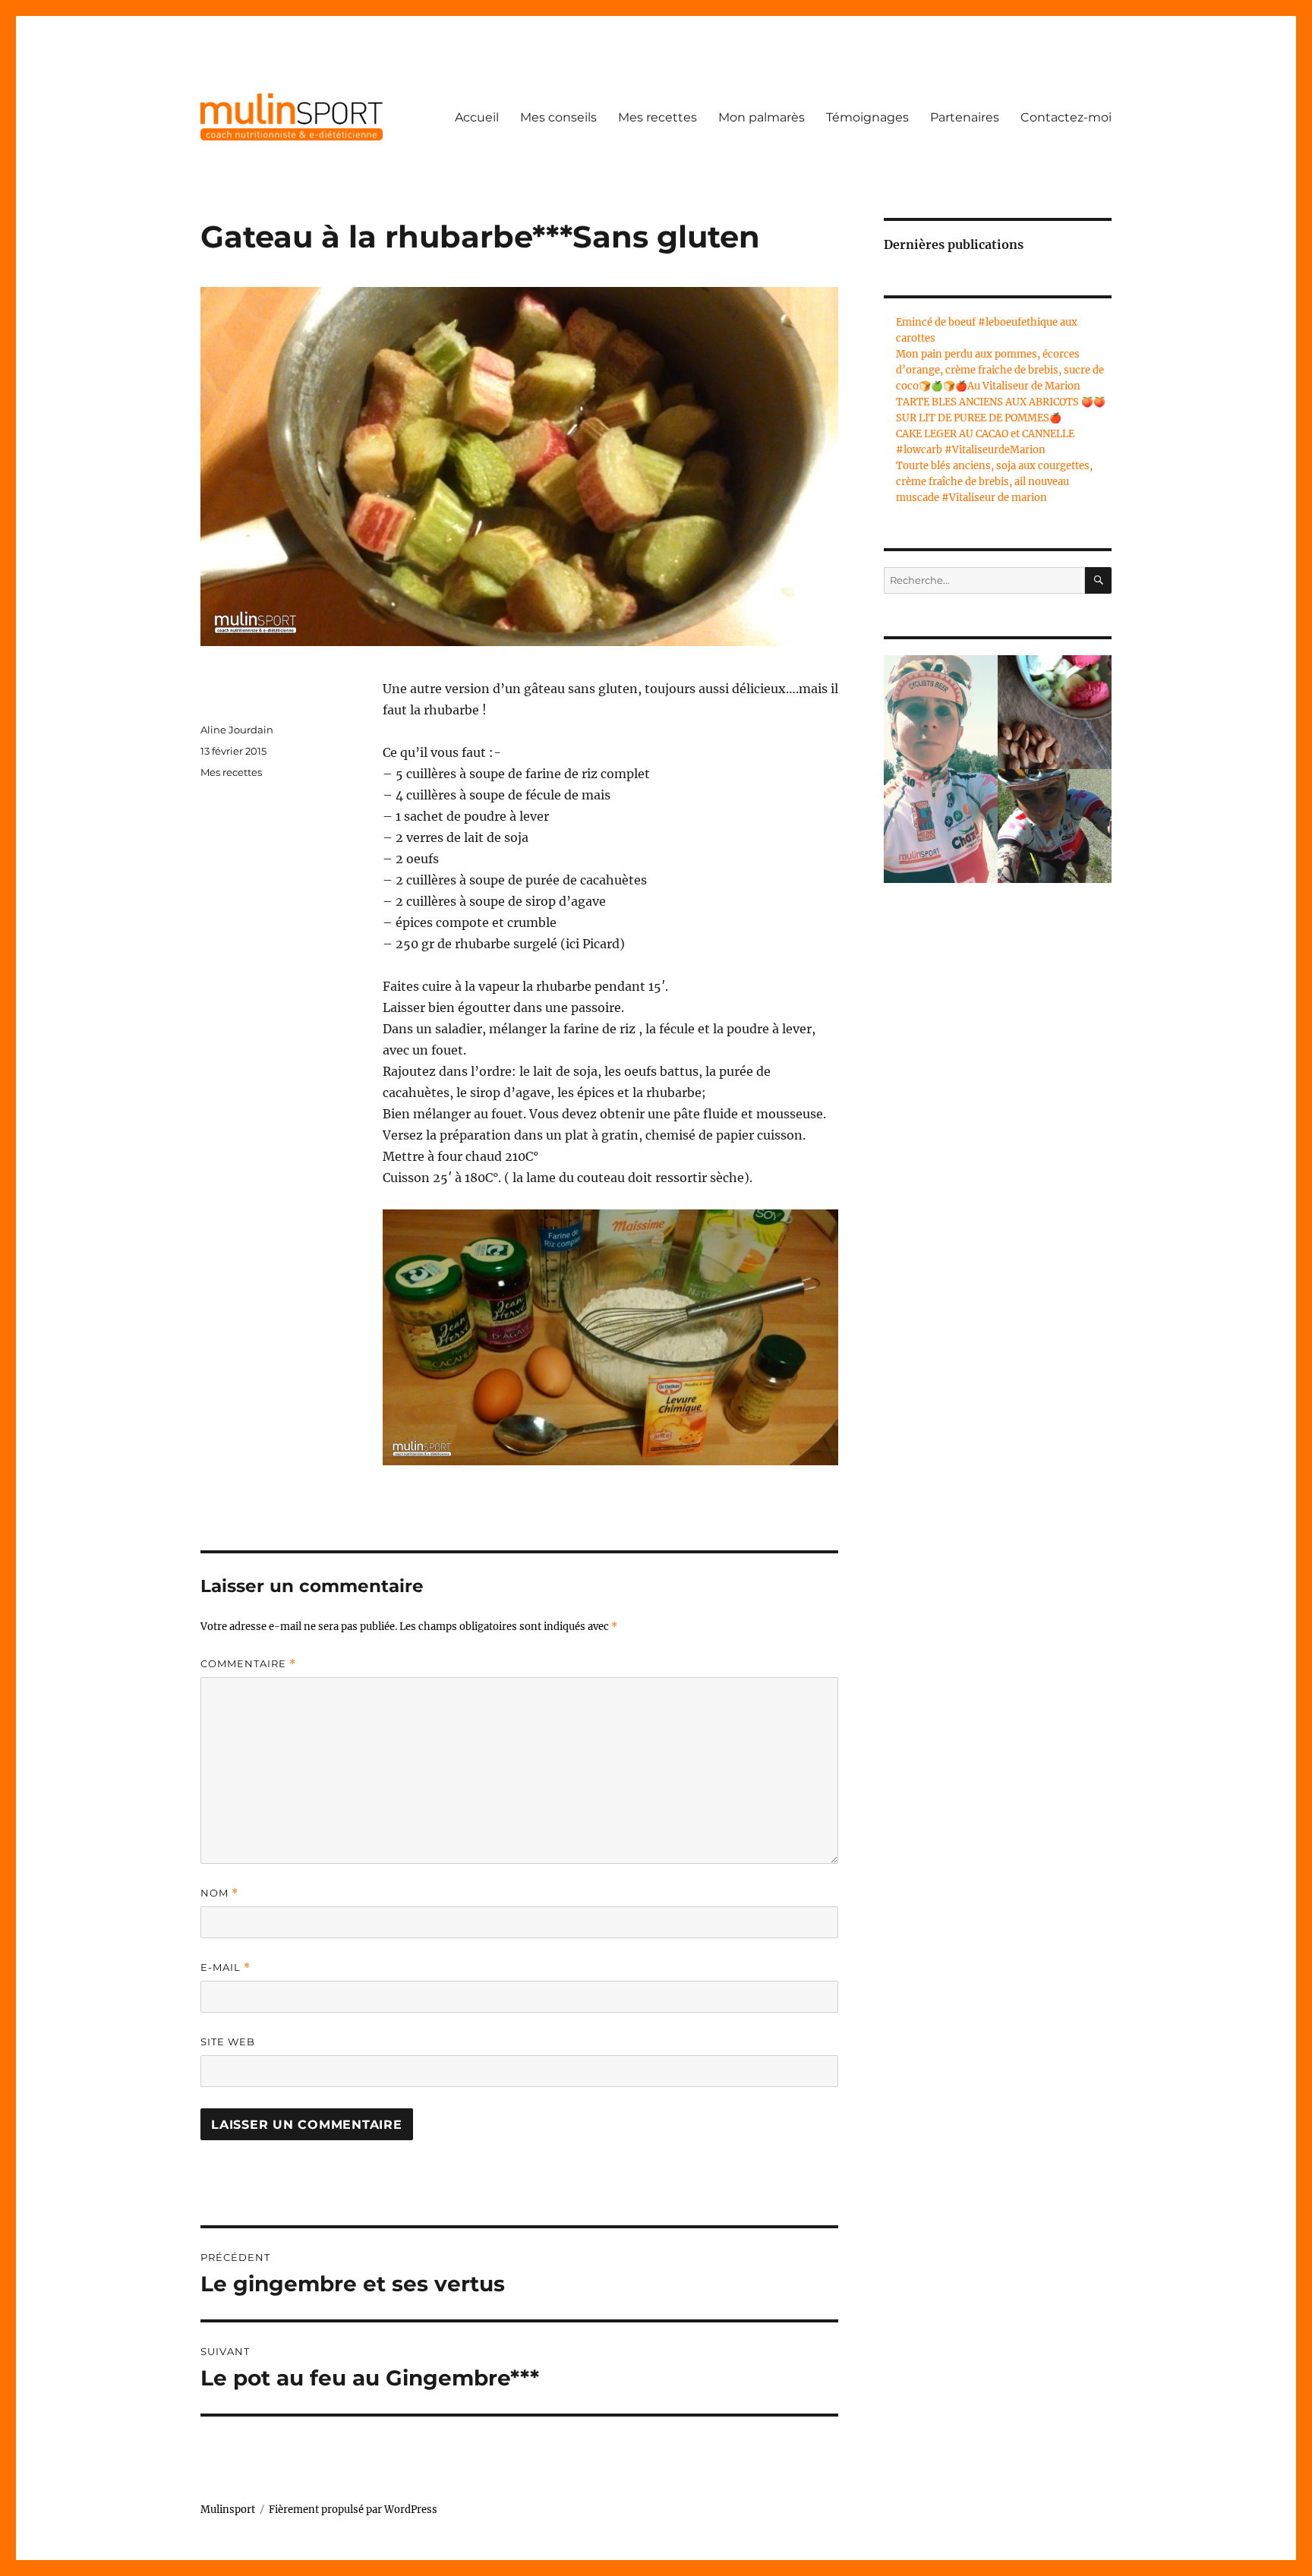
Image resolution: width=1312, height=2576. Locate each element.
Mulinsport (228, 2510)
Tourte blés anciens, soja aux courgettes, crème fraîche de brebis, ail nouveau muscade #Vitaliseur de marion (994, 482)
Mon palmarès (762, 117)
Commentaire (248, 1664)
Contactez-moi (1066, 117)
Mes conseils (558, 117)
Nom (219, 1893)
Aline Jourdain (237, 730)
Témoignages (867, 117)
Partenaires (965, 117)
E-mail (225, 1967)
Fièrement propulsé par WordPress (353, 2510)
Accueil (477, 117)
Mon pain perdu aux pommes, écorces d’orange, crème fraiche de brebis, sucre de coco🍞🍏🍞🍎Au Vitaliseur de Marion (1000, 370)
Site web (228, 2042)
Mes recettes (658, 117)
